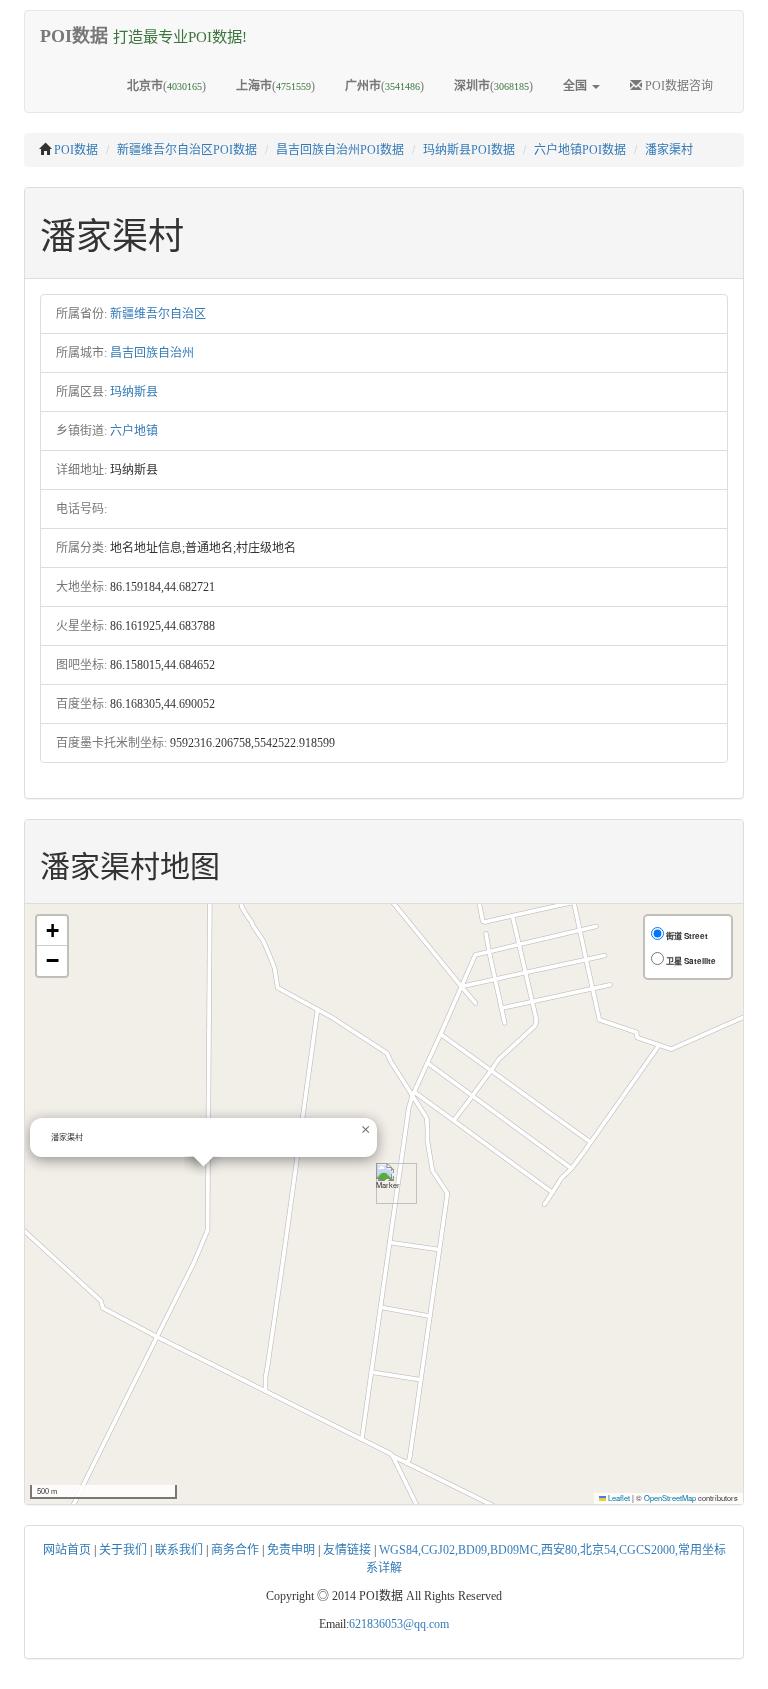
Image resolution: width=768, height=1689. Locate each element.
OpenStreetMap (670, 1497)
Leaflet (618, 1497)
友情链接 (347, 1550)
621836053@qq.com (399, 1624)
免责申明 (291, 1550)
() (166, 86)
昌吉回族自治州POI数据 (340, 150)
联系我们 (179, 1550)
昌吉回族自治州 (152, 353)
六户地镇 (134, 431)
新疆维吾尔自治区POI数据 (187, 150)
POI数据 (76, 150)
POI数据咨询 (677, 86)
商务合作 (235, 1550)
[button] (388, 1183)
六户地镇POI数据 (580, 150)
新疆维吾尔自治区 (158, 314)
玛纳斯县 (134, 392)
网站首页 (67, 1550)
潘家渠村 (669, 150)
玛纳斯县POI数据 (469, 150)
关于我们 (123, 1550)
